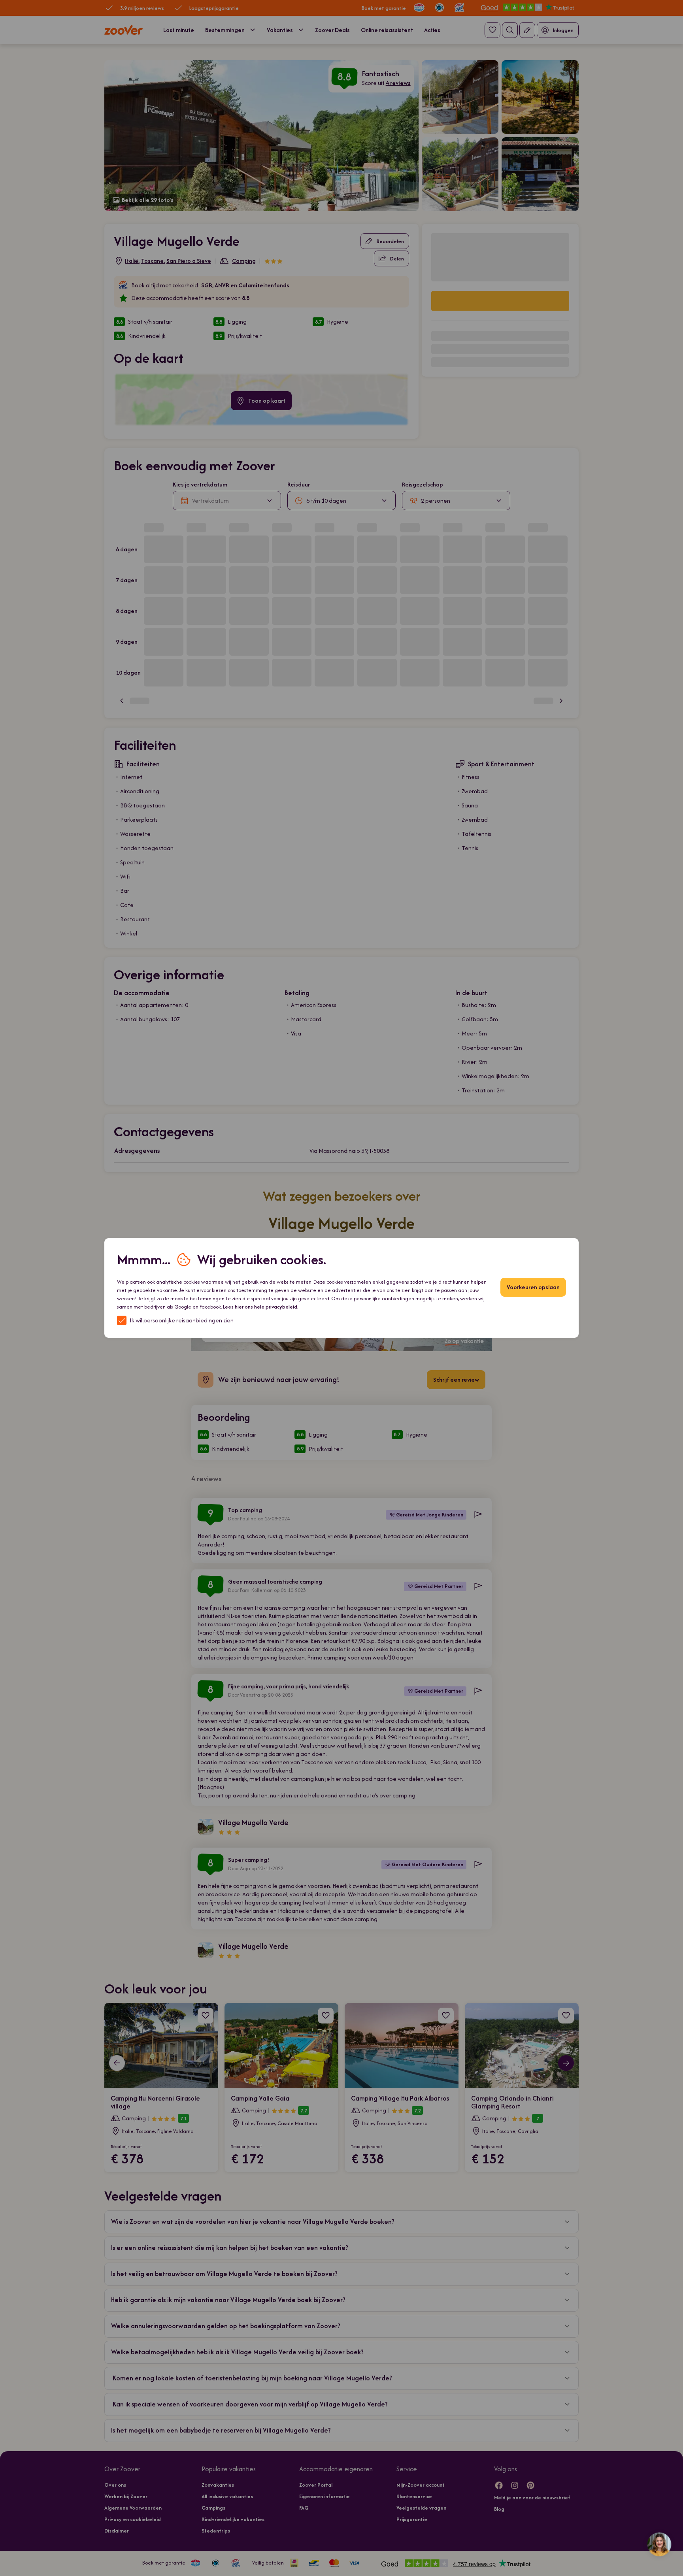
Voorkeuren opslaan (533, 1287)
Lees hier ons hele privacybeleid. (261, 1307)
